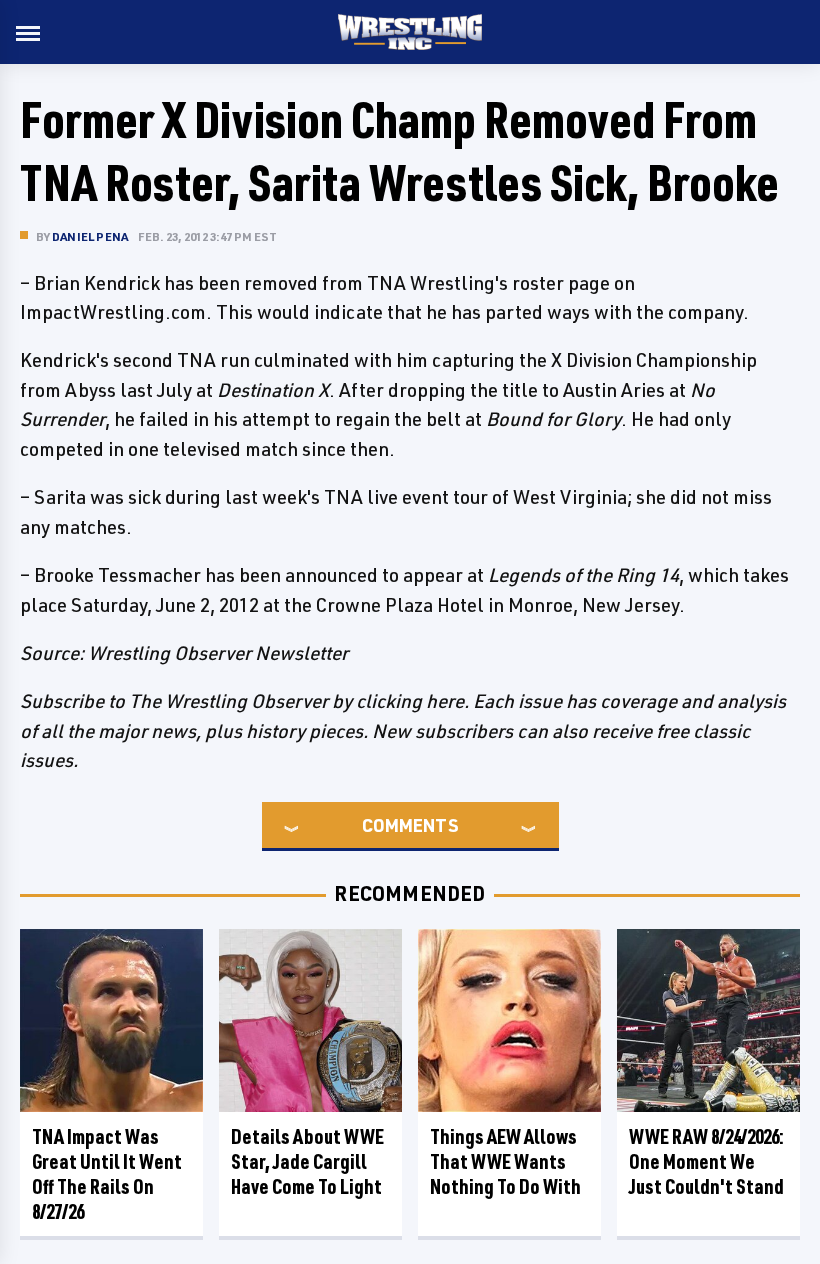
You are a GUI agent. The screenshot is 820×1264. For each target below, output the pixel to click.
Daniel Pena (90, 236)
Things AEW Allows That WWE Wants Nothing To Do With (505, 1161)
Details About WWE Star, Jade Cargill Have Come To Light (307, 1161)
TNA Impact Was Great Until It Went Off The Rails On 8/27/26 (107, 1174)
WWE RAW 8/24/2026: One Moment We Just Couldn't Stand (706, 1161)
